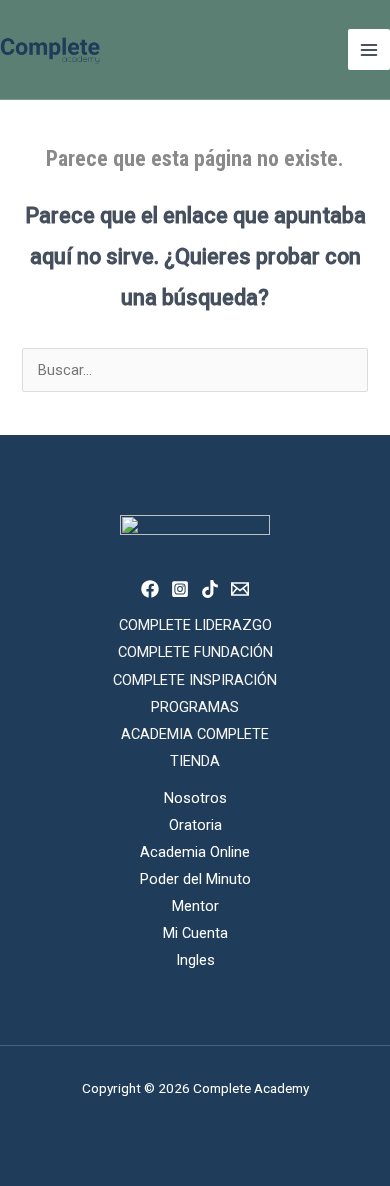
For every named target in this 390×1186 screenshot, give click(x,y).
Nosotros (195, 798)
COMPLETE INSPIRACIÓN (195, 680)
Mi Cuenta (195, 933)
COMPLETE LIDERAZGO (195, 625)
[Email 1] (240, 589)
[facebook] (150, 589)
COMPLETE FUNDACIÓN (195, 652)
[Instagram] (180, 589)
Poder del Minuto (195, 879)
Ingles (195, 960)
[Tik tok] (210, 589)
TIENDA (195, 761)
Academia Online (195, 852)
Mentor (195, 906)
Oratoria (195, 825)
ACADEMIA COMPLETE (195, 734)
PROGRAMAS (195, 707)
